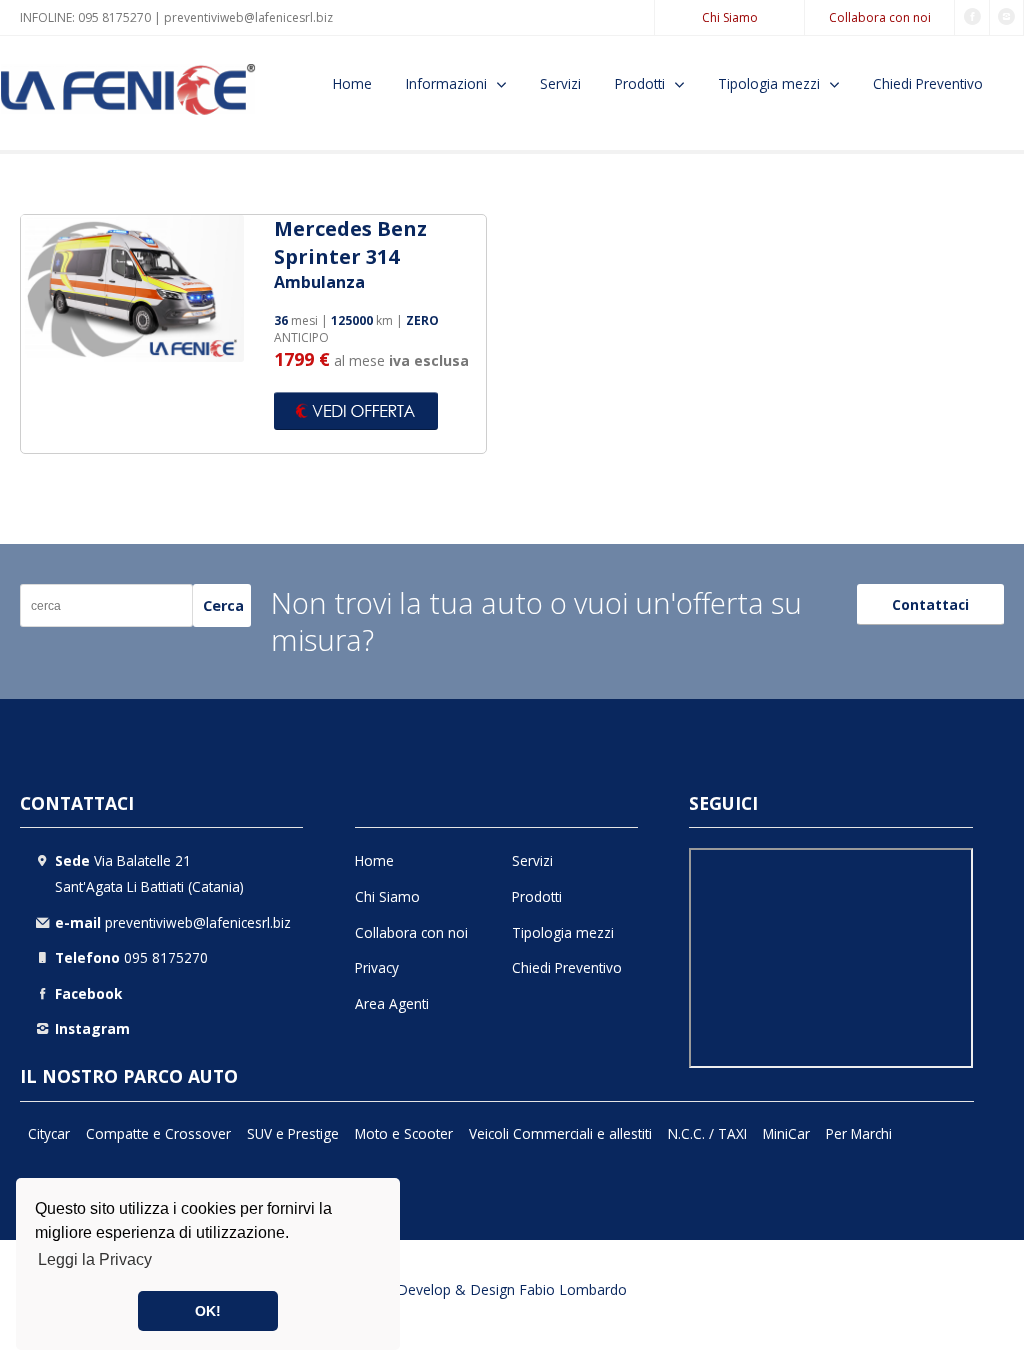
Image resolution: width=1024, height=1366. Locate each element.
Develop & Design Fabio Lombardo (512, 1289)
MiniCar (786, 1133)
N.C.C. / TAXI (707, 1133)
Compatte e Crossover (158, 1133)
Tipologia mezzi (769, 83)
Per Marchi (859, 1133)
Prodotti (640, 83)
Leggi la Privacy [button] (95, 1259)
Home (352, 83)
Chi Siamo (730, 17)
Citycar (49, 1133)
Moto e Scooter (404, 1133)
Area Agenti (392, 1003)
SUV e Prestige (293, 1133)
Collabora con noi (880, 17)
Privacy (377, 967)
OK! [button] (208, 1311)
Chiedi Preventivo (928, 83)
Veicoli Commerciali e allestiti (560, 1133)
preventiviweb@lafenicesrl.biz (248, 17)
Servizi (560, 83)
